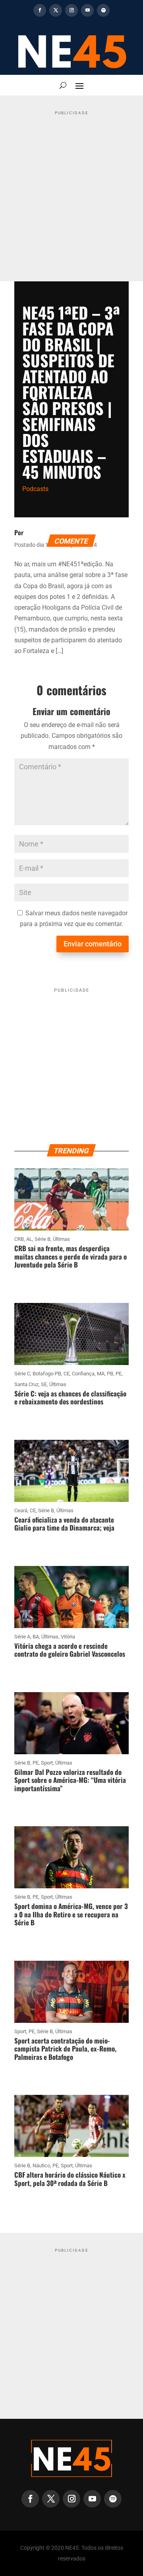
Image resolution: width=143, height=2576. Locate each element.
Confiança (83, 1374)
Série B (43, 1239)
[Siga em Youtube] (87, 10)
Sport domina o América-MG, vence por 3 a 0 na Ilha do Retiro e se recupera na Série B (71, 1914)
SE (44, 1384)
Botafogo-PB (47, 1374)
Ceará (21, 1510)
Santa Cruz (26, 1384)
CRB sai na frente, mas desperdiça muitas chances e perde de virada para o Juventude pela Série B (71, 1256)
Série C (22, 1374)
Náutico (41, 2166)
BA (36, 1637)
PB (110, 1374)
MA (101, 1374)
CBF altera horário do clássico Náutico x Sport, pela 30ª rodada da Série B (70, 2179)
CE (67, 1374)
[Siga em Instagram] (71, 10)
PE (119, 1374)
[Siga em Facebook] (40, 10)
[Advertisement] (71, 190)
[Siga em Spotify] (103, 10)
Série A (22, 1637)
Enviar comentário (93, 944)
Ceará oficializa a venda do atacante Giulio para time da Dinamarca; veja (64, 1524)
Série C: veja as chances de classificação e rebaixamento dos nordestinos (70, 1397)
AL (29, 1239)
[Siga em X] (56, 10)
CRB (19, 1239)
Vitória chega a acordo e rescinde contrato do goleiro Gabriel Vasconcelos (70, 1650)
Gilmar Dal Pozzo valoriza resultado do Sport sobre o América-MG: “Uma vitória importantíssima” (70, 1780)
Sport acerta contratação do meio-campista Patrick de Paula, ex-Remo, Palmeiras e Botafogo (65, 2049)
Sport (47, 1763)
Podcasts (35, 489)
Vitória (68, 1637)
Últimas (61, 1239)
